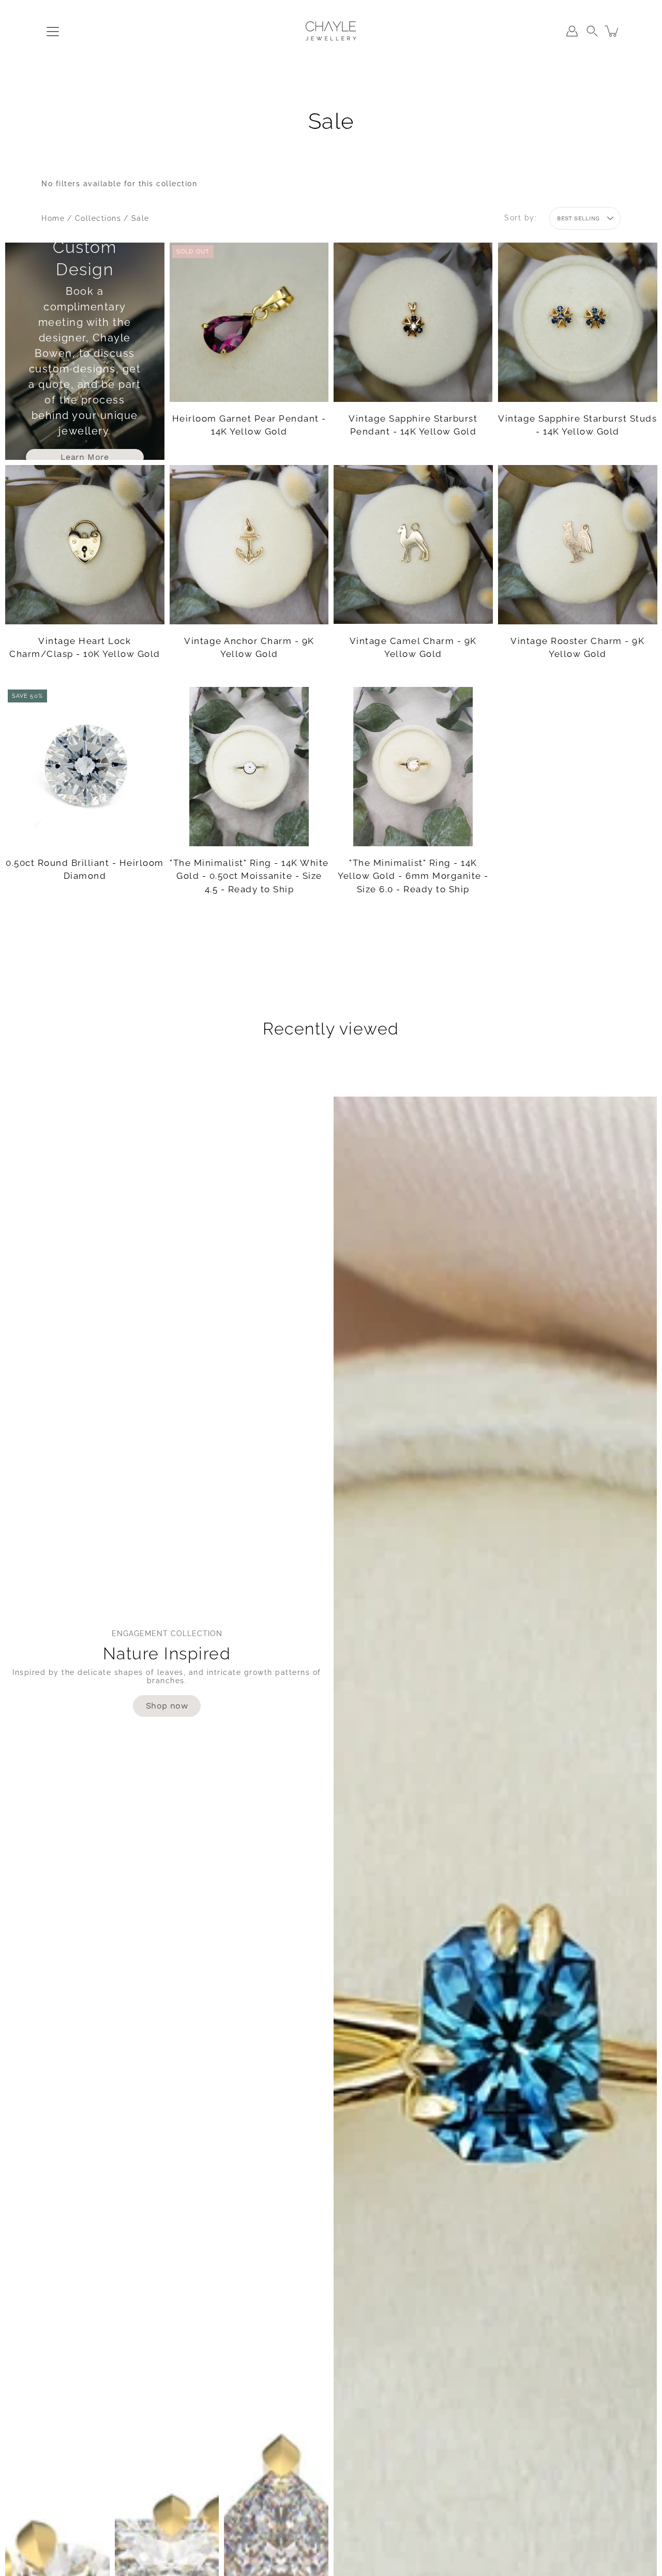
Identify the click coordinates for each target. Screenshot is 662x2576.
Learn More (85, 457)
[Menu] (53, 32)
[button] (592, 31)
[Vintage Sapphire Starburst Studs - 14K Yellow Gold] (578, 322)
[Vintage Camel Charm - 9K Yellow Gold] (413, 544)
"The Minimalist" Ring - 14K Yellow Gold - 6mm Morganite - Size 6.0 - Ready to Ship (413, 876)
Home (53, 218)
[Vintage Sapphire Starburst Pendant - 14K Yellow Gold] (413, 322)
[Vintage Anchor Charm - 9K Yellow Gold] (249, 545)
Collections (98, 218)
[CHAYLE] (331, 31)
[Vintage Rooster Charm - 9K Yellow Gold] (578, 545)
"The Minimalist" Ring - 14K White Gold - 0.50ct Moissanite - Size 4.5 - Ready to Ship (249, 876)
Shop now (167, 1706)
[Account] (572, 31)
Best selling (578, 219)
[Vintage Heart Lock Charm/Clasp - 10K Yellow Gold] (85, 545)
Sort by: (521, 218)
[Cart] (612, 31)
